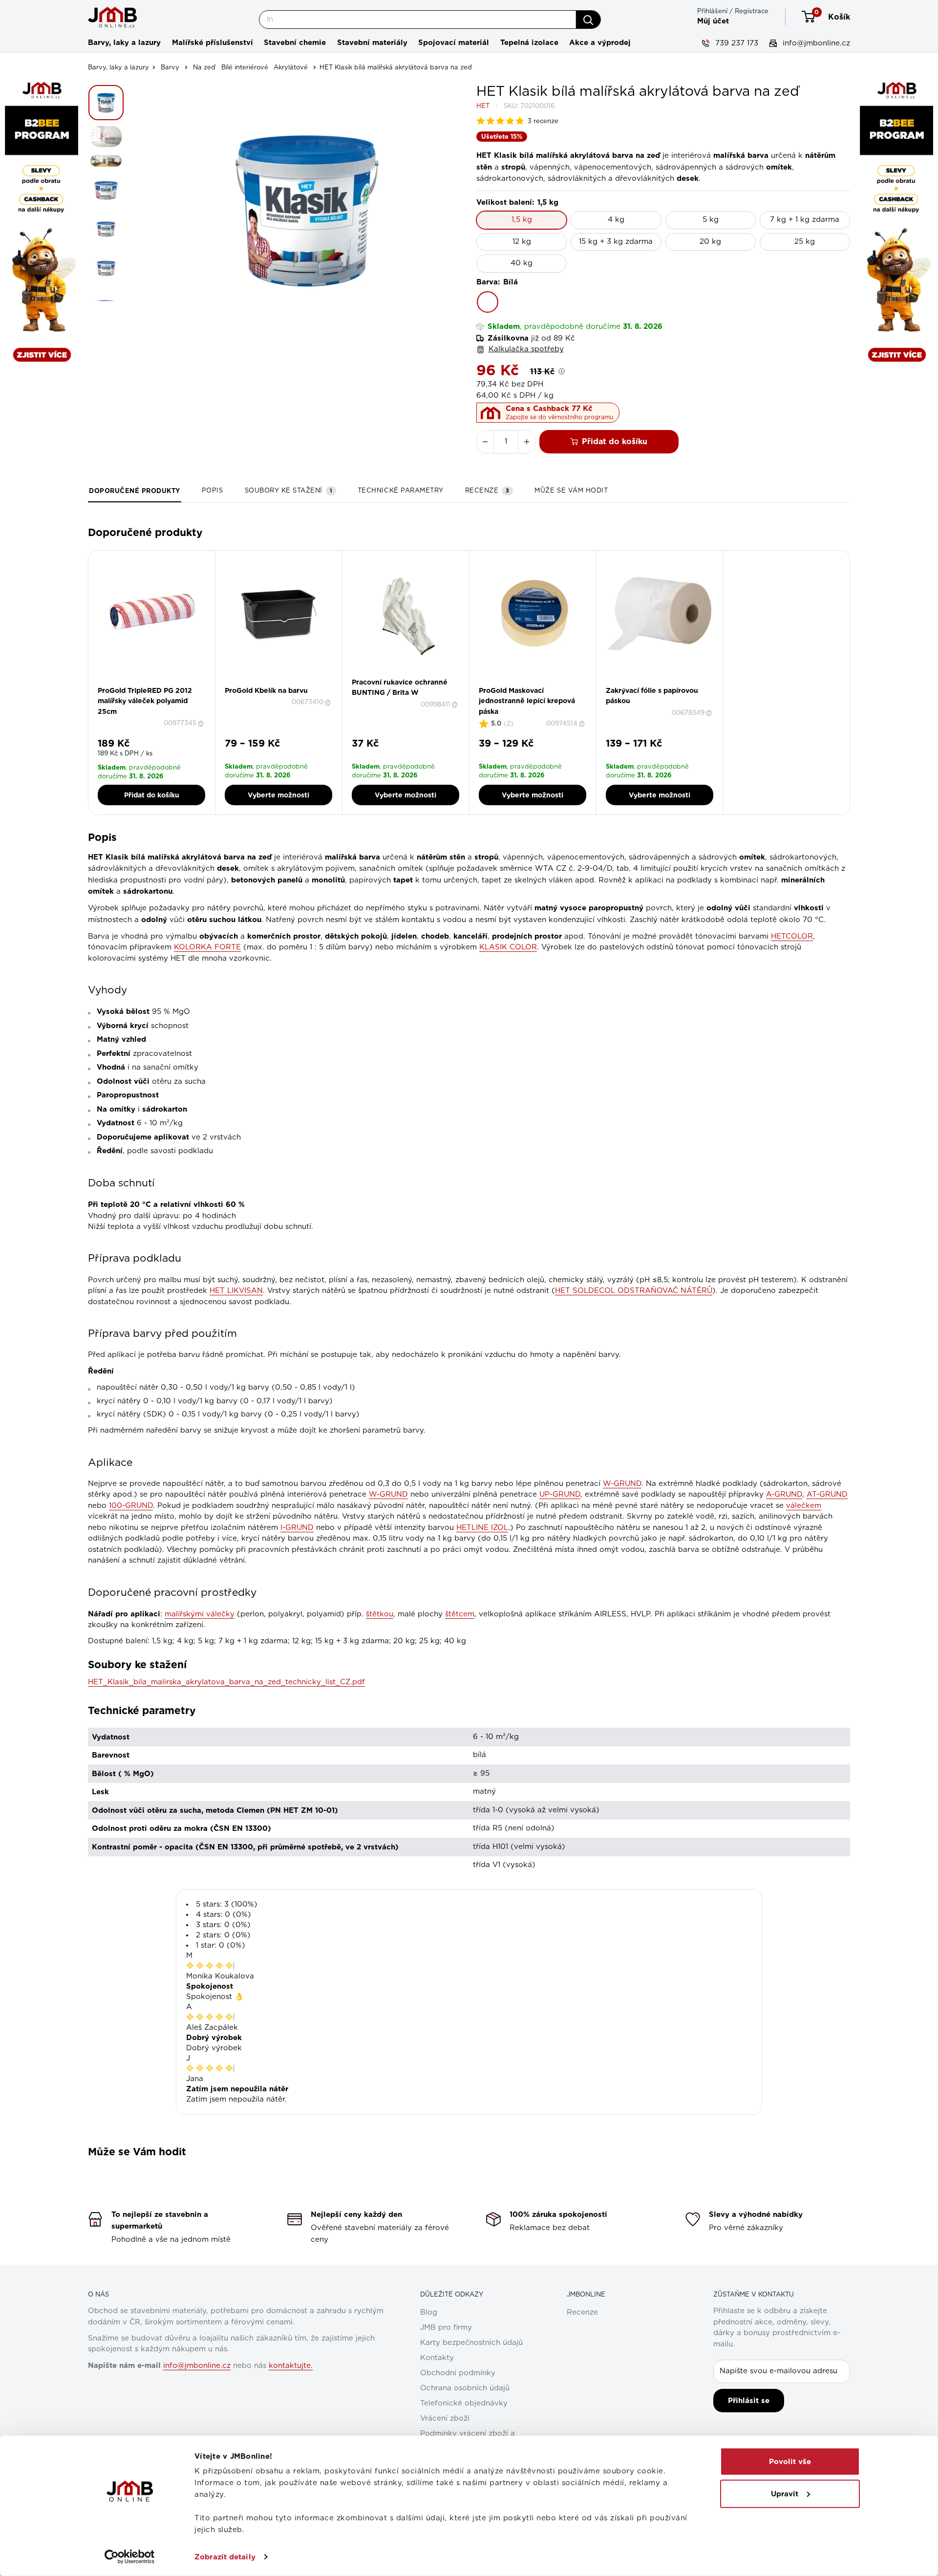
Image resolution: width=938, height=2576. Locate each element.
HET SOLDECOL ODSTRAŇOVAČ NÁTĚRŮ (634, 1291)
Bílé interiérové (245, 68)
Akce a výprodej (600, 43)
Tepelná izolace (529, 43)
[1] (149, 683)
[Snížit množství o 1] (485, 442)
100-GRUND (131, 1506)
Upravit (785, 2493)
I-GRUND (297, 1528)
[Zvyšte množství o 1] (527, 442)
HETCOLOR (792, 936)
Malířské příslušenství (213, 43)
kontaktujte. (291, 2366)
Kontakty (437, 2358)
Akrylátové (291, 68)
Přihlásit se (749, 2401)
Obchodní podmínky (458, 2373)
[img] (210, 1966)
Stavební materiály (372, 43)
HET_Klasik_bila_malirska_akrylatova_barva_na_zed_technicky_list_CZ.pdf (226, 1682)
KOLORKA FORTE (207, 947)
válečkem (804, 1506)
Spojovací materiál (454, 43)
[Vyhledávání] (588, 20)
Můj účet (713, 21)
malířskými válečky (200, 1614)
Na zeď (204, 68)
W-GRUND (622, 1484)
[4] (669, 683)
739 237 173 (735, 43)
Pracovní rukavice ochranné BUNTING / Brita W (400, 687)
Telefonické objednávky (464, 2403)
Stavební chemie (295, 43)
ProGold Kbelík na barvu (266, 690)
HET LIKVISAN (236, 1291)
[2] (155, 683)
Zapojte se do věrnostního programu (559, 417)
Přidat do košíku (615, 441)
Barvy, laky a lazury (124, 43)
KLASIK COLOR (508, 947)
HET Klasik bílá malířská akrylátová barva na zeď (396, 68)
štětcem (460, 1614)
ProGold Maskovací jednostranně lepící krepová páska (527, 701)
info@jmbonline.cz (815, 43)
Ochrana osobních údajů (465, 2388)
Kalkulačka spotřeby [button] (526, 349)
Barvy (170, 68)
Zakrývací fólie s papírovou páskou (652, 696)
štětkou (380, 1614)
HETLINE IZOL (482, 1528)
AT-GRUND (827, 1494)
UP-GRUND (560, 1494)
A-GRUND (784, 1494)
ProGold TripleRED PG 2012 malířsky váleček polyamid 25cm (145, 701)
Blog (429, 2312)
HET (483, 106)
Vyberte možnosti (278, 795)
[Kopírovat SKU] (202, 724)
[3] (539, 683)
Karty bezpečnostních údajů (471, 2343)
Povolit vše (790, 2462)
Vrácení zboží (445, 2418)
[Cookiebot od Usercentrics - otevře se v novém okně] (130, 2557)
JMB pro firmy (446, 2328)
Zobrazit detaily (225, 2557)
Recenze (582, 2312)
